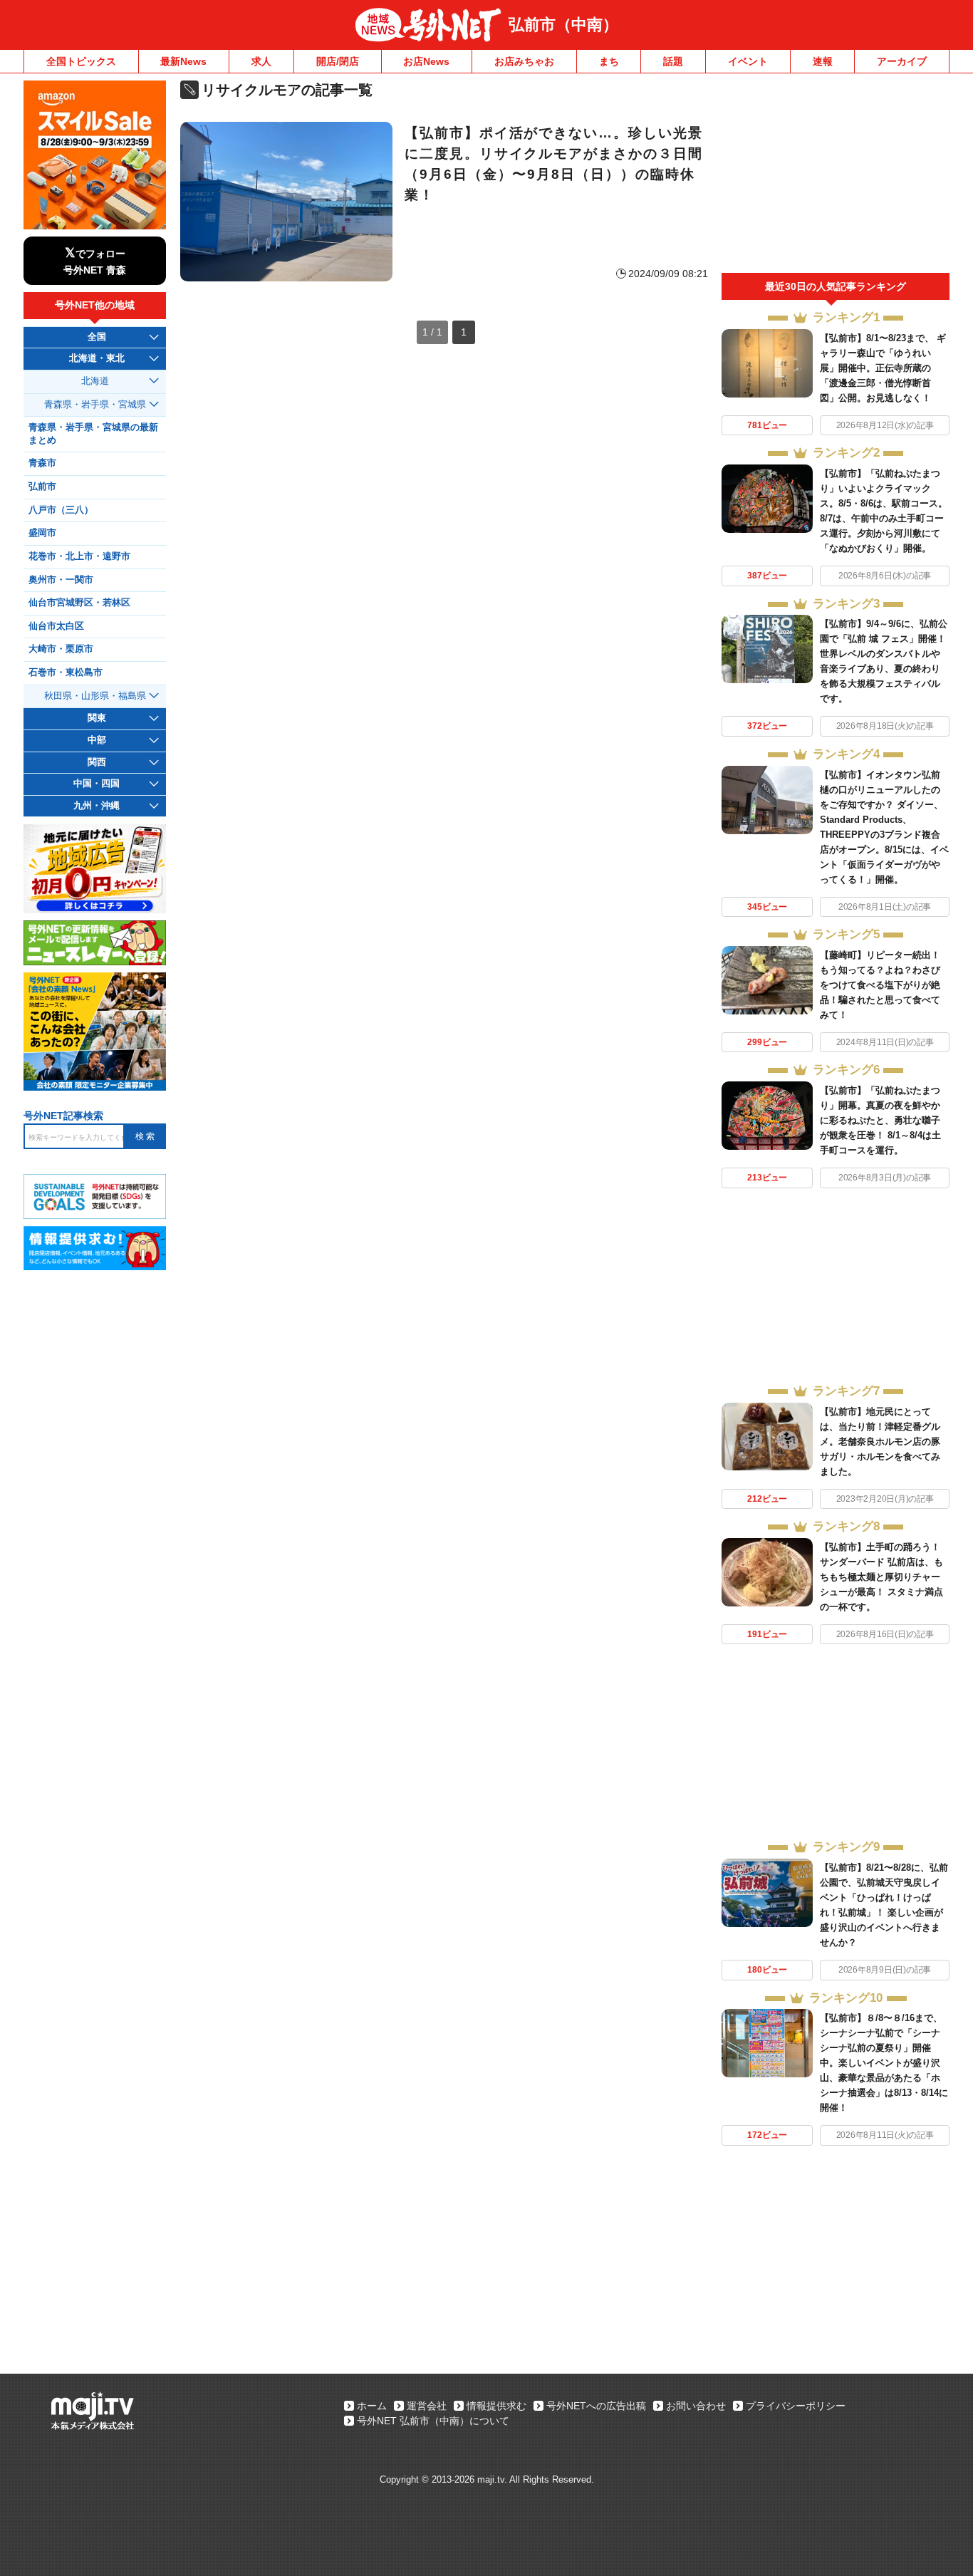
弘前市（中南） (563, 25)
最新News (183, 61)
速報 (823, 61)
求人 (261, 61)
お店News (426, 61)
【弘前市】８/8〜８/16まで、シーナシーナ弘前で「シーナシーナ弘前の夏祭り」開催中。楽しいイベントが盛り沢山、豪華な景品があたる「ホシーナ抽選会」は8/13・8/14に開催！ (884, 2063)
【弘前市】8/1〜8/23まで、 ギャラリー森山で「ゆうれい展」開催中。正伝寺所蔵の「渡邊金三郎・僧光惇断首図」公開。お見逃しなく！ (883, 368)
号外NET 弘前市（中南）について (433, 2421)
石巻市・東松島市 (66, 672)
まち (609, 61)
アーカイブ (902, 61)
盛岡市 (42, 533)
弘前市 (42, 487)
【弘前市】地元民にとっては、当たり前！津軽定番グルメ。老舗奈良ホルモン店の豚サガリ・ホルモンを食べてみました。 (880, 1442)
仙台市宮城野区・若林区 (79, 603)
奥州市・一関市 (61, 580)
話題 (673, 61)
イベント (748, 61)
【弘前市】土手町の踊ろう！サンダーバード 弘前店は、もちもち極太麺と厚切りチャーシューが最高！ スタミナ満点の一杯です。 (881, 1577)
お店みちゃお (524, 61)
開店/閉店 (338, 61)
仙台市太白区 (56, 626)
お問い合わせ (696, 2406)
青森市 (42, 463)
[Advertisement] (836, 177)
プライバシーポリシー (796, 2406)
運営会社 (427, 2406)
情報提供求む (496, 2406)
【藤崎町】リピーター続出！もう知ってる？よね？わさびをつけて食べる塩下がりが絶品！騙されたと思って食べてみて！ (880, 985)
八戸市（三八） (61, 510)
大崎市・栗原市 (61, 649)
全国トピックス (81, 61)
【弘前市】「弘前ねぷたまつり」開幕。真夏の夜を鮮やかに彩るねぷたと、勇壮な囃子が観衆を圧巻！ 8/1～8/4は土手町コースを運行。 (880, 1120)
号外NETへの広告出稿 (596, 2406)
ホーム (372, 2406)
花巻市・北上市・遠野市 (79, 556)
